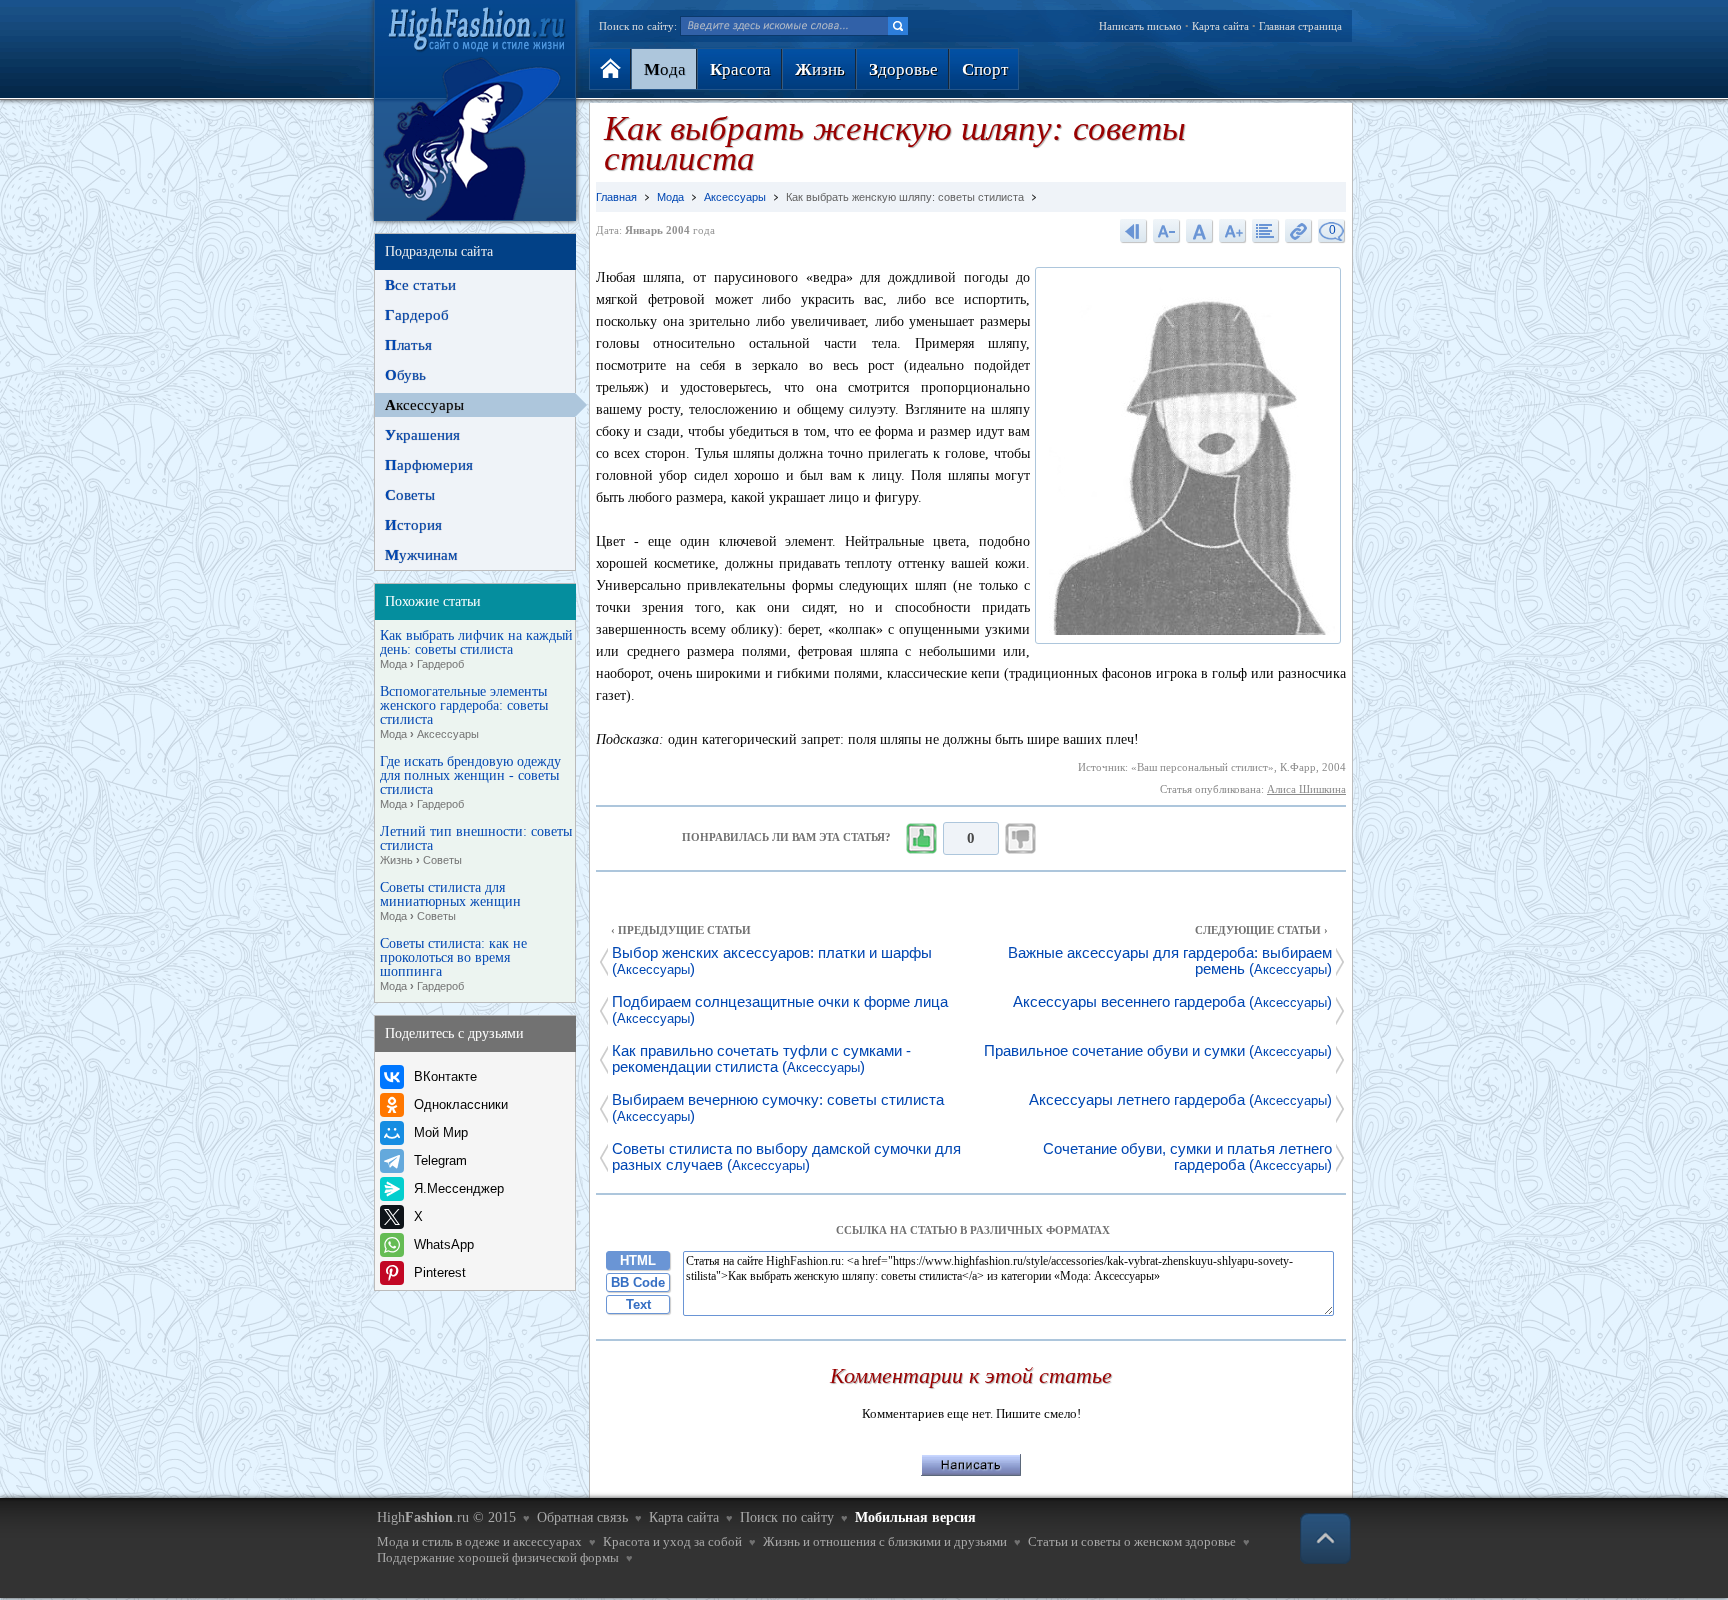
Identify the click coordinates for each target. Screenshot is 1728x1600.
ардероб (417, 315)
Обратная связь (582, 1517)
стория (413, 525)
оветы (410, 495)
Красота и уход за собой (672, 1541)
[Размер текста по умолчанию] (1200, 230)
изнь (820, 69)
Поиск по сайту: (638, 26)
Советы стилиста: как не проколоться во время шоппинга (453, 964)
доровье (903, 69)
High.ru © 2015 (446, 1517)
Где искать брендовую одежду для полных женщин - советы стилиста (470, 782)
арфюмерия (429, 465)
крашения (422, 435)
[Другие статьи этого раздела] (1266, 230)
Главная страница (1300, 26)
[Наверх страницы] (1325, 1538)
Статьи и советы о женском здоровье (1132, 1541)
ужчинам (421, 555)
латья (408, 345)
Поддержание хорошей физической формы (498, 1557)
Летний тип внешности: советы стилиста (476, 845)
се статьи (420, 285)
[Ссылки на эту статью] (1299, 230)
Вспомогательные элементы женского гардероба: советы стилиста (464, 712)
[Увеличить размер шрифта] (1233, 230)
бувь (405, 375)
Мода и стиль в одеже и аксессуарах (479, 1541)
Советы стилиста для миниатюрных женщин (450, 901)
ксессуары (424, 405)
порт (985, 69)
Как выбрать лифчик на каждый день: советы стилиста (476, 649)
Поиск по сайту (787, 1517)
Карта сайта (1220, 26)
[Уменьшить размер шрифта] (1167, 230)
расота (740, 69)
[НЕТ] (1021, 839)
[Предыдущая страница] (1134, 230)
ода (665, 69)
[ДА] (921, 839)
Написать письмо (1140, 26)
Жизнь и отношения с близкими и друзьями (885, 1541)
